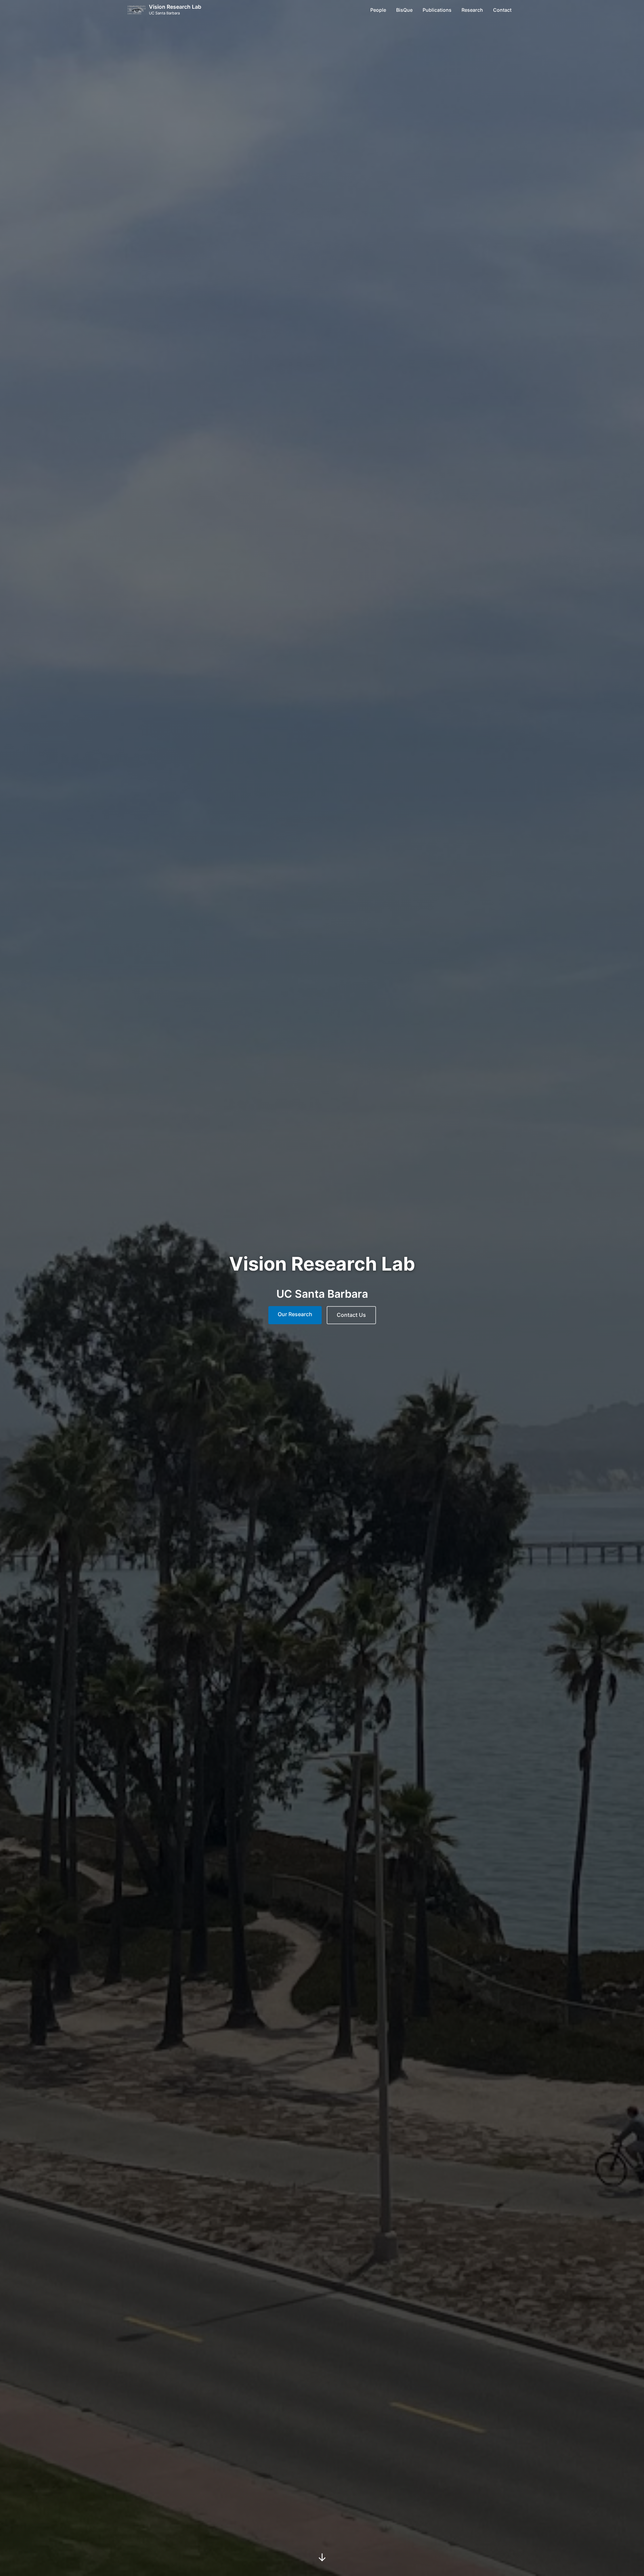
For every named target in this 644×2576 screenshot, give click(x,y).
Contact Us (351, 1315)
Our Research (295, 1314)
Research (472, 10)
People (378, 10)
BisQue (404, 10)
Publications (437, 10)
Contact (502, 10)
